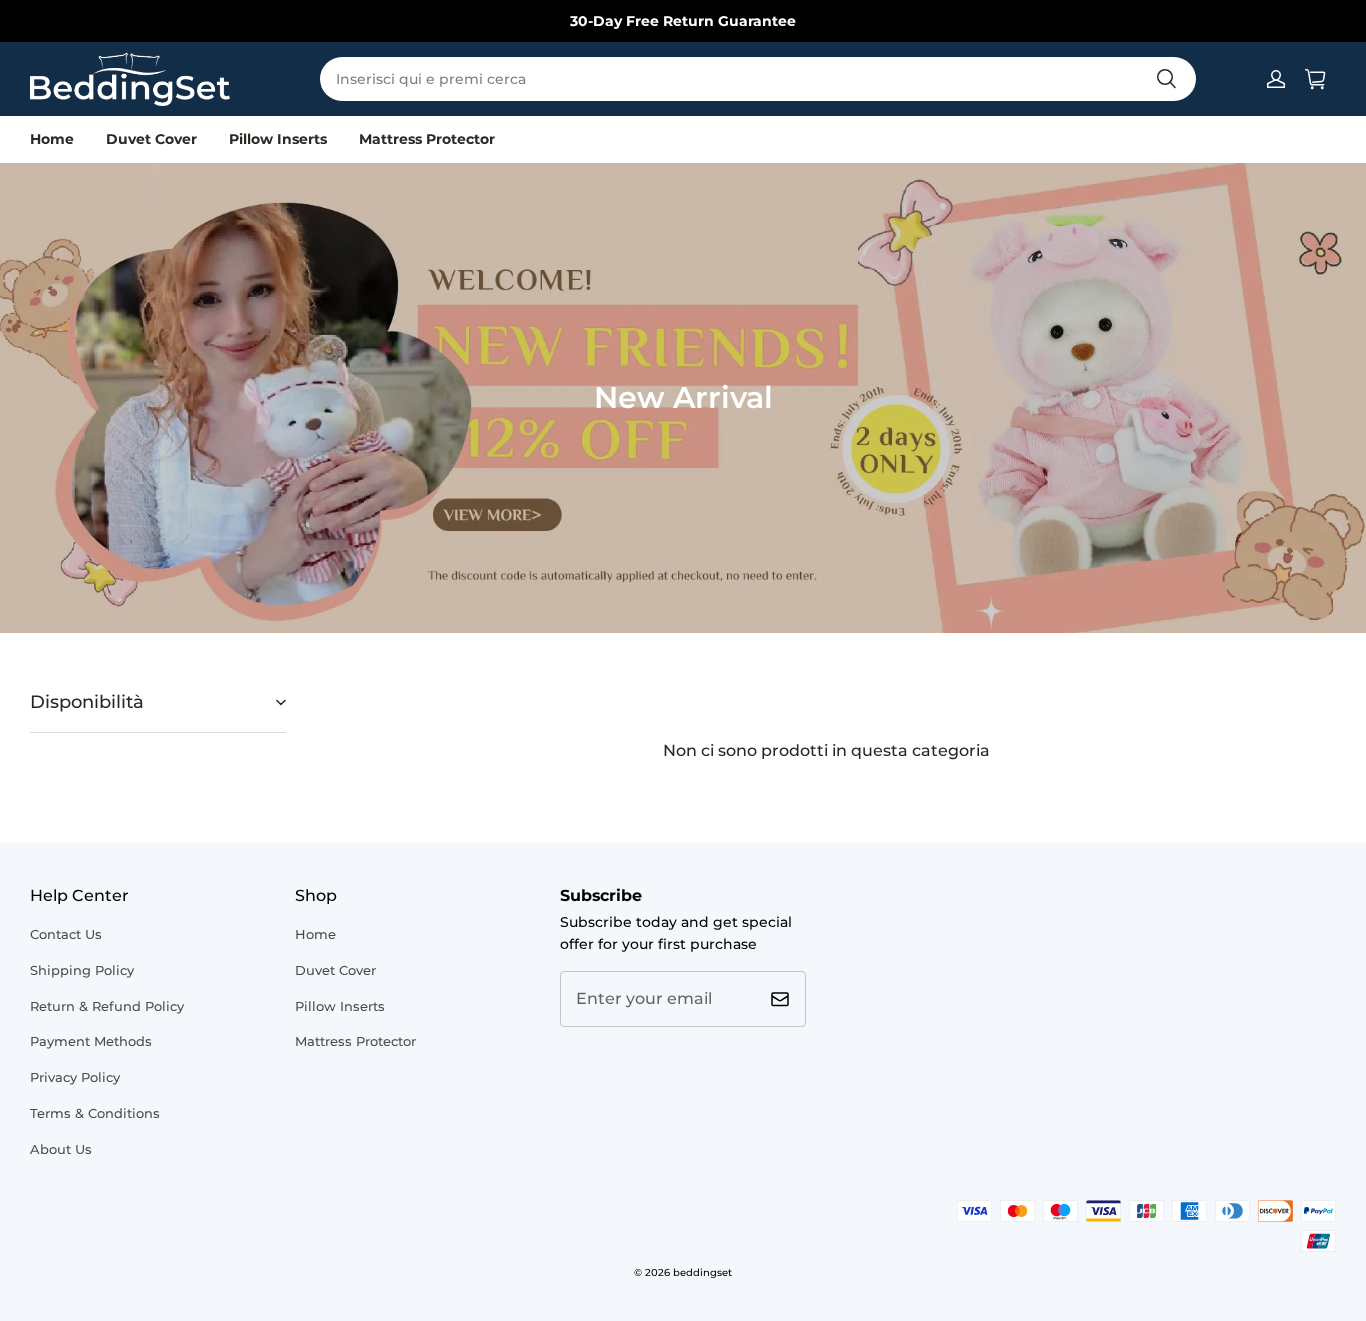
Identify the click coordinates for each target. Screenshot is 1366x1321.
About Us (61, 1149)
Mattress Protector (427, 139)
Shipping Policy (82, 970)
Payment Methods (91, 1041)
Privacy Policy (75, 1077)
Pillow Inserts (278, 139)
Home (52, 139)
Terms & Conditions (95, 1113)
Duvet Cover (151, 139)
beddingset (702, 1272)
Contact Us (66, 934)
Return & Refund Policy (107, 1006)
